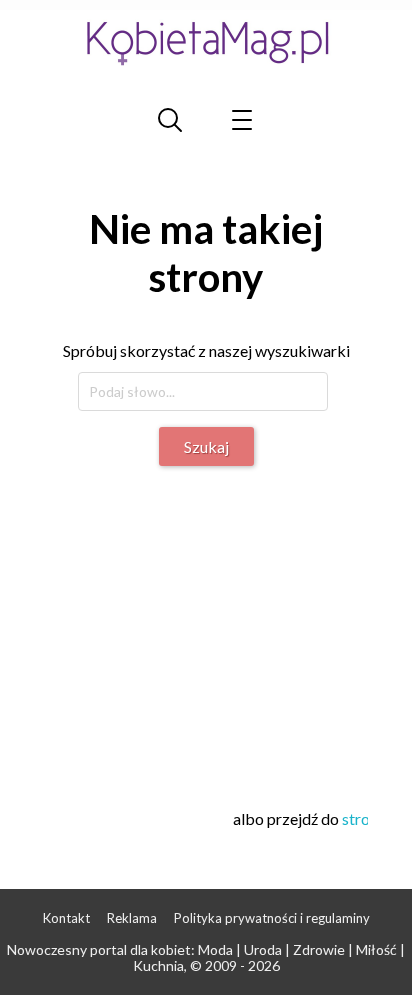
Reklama (132, 918)
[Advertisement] (212, 626)
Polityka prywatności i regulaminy (272, 918)
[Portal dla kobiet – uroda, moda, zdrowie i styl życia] (206, 42)
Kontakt (66, 918)
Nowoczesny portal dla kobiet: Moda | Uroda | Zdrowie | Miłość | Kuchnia (206, 958)
